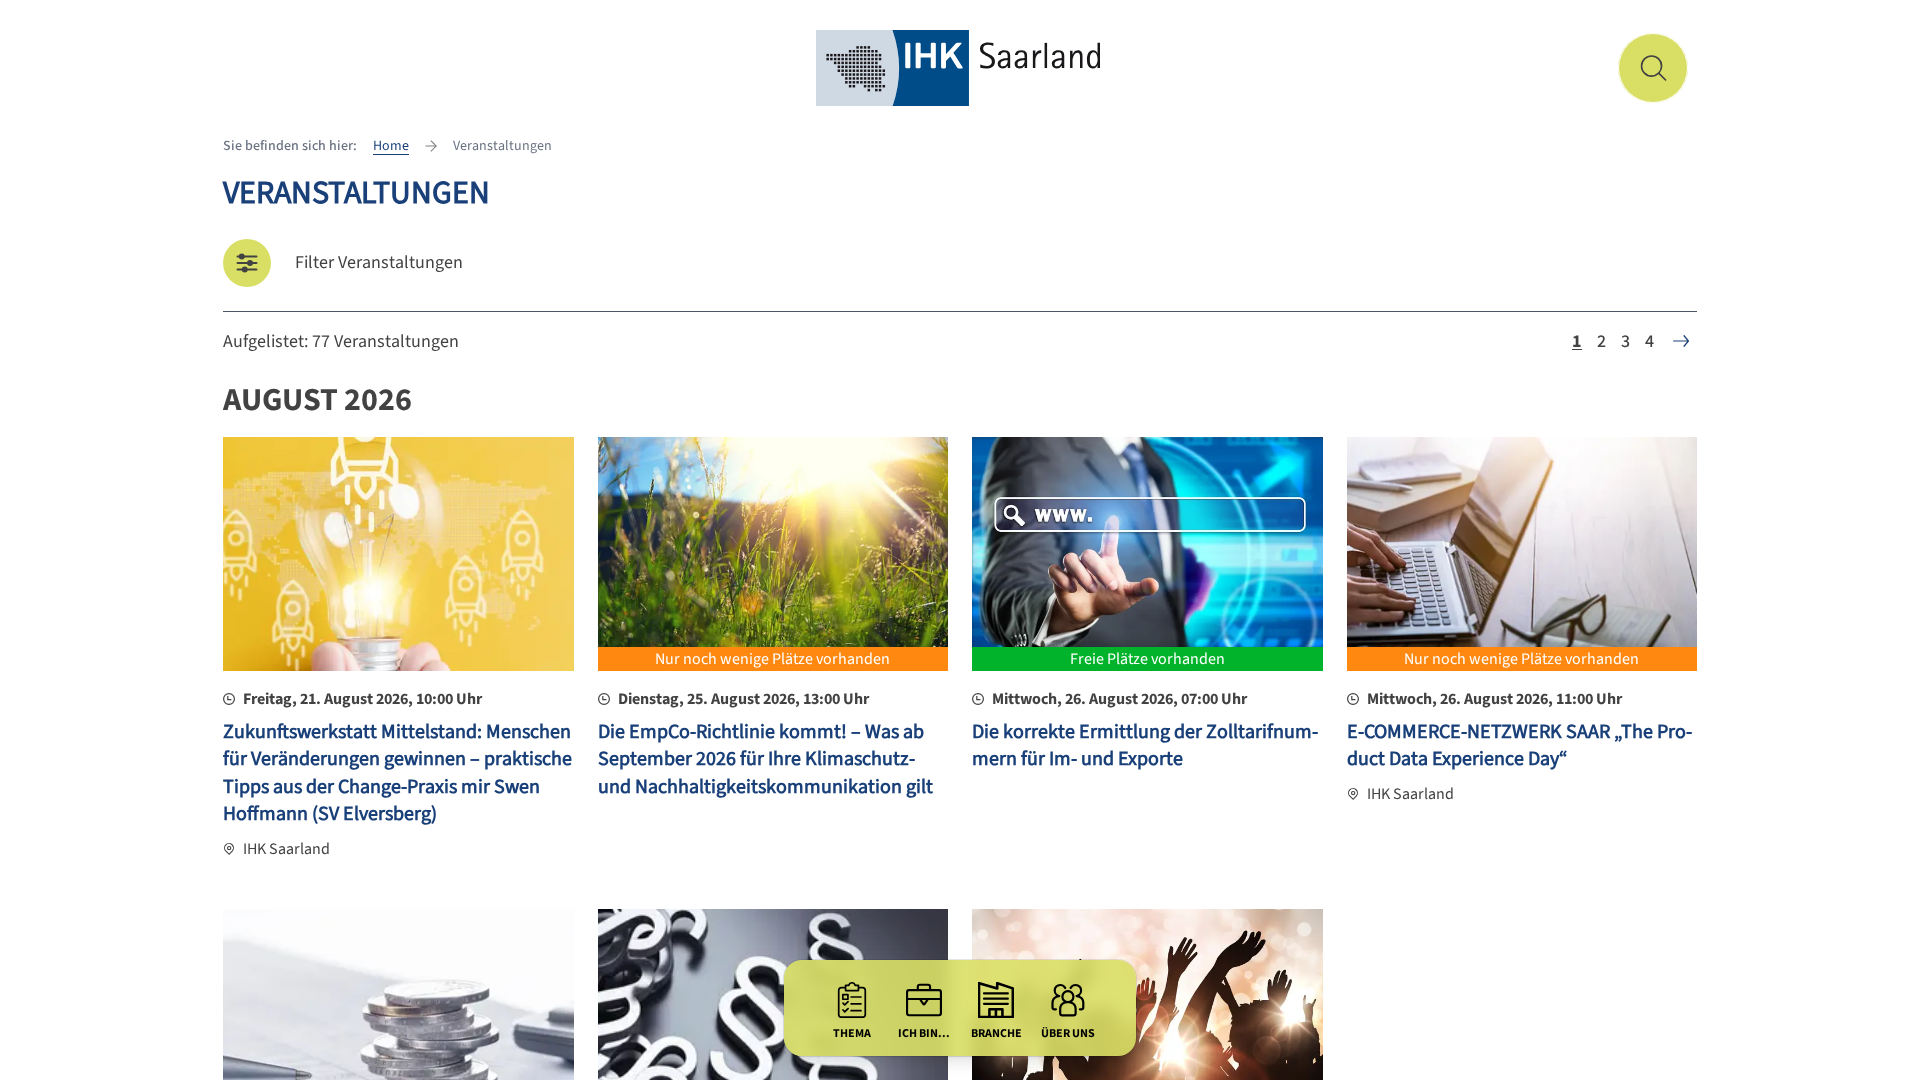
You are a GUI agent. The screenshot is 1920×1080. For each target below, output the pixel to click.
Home (391, 146)
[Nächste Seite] (1681, 341)
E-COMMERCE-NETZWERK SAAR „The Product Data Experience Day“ (1519, 746)
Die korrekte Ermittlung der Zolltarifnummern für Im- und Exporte (1145, 746)
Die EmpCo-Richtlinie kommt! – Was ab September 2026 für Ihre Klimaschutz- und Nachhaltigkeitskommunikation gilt (765, 759)
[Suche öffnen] (1653, 68)
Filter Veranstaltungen (379, 262)
